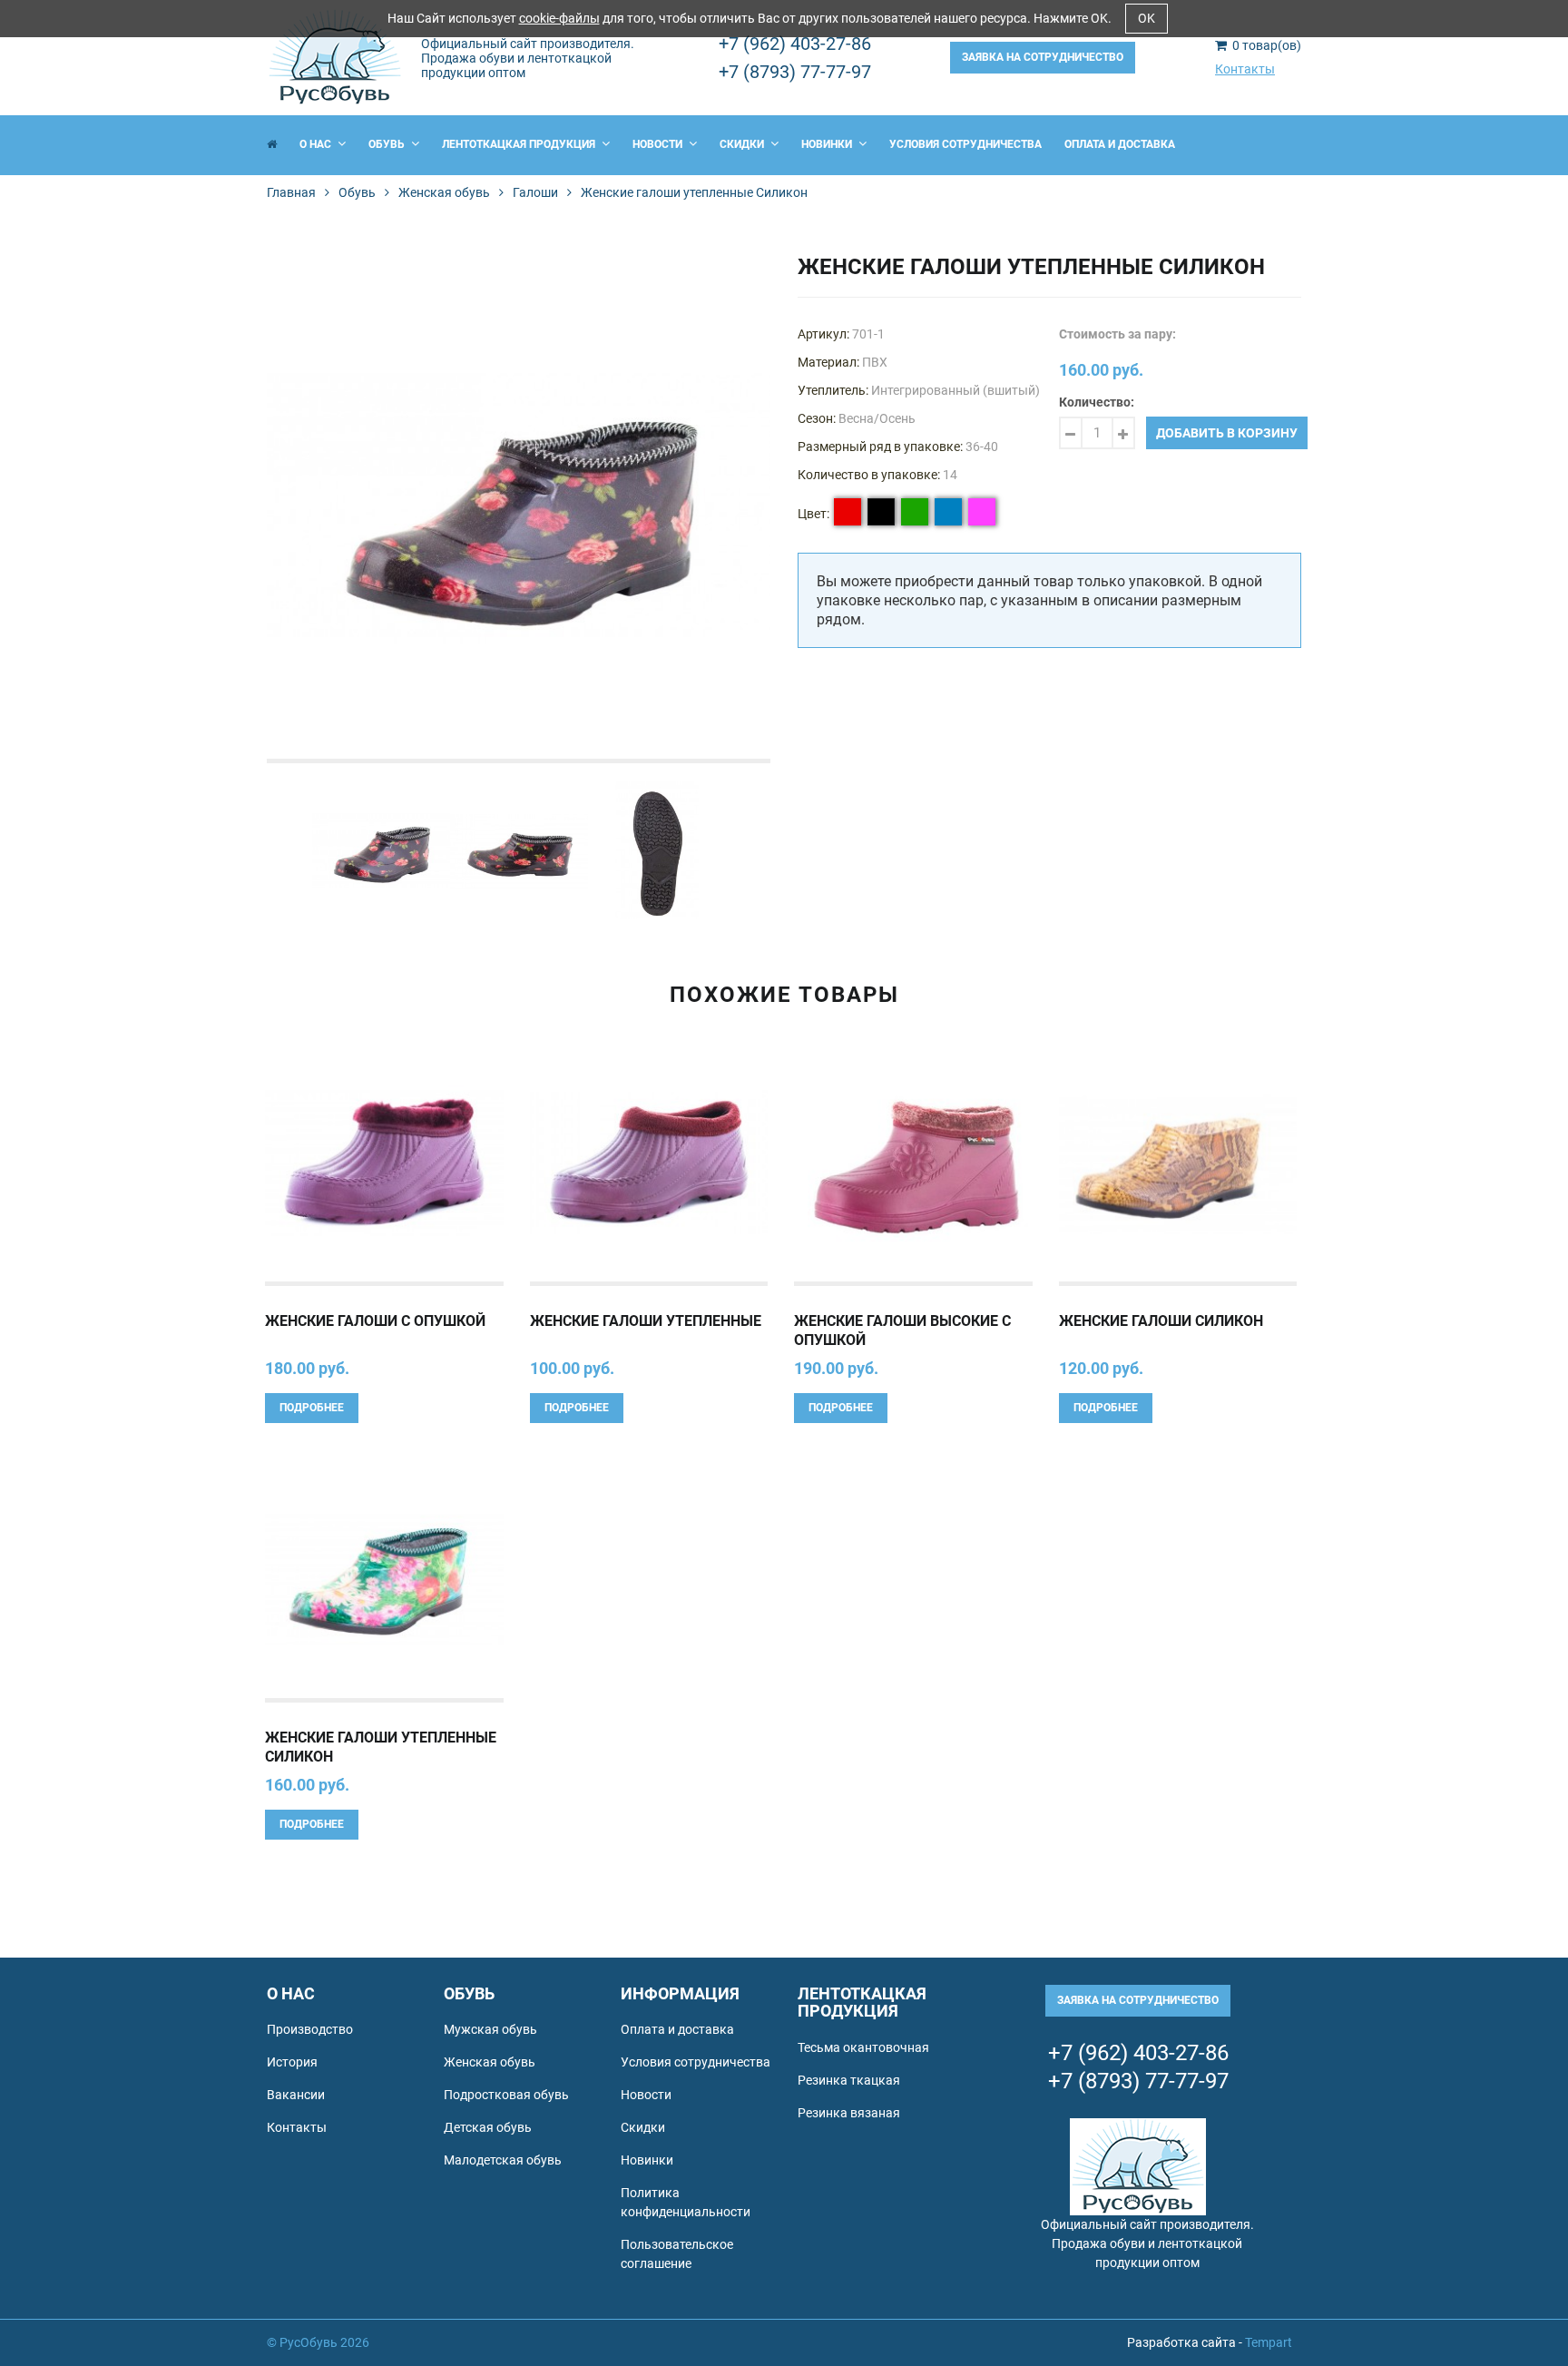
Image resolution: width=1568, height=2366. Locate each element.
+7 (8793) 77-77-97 (795, 72)
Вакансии (296, 2095)
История (292, 2062)
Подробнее (312, 1408)
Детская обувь (488, 2127)
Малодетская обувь (503, 2160)
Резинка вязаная (849, 2113)
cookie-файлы (559, 18)
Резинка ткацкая (849, 2080)
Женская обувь (444, 192)
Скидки (743, 144)
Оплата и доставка (1120, 144)
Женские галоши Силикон (1161, 1321)
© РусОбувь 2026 (318, 2342)
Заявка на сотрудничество (1043, 57)
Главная (291, 192)
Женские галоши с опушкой (375, 1321)
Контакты (1245, 69)
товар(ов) (1267, 45)
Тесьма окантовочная (863, 2047)
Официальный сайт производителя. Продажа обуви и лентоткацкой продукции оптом (528, 58)
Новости (659, 144)
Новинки (828, 144)
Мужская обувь (490, 2029)
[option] (519, 507)
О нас (317, 144)
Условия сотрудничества (965, 144)
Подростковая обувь (506, 2095)
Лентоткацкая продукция (520, 144)
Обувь (388, 144)
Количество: (1097, 402)
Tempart (1269, 2342)
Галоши (535, 192)
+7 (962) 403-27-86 (795, 44)
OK (1147, 18)
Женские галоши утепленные (646, 1321)
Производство (310, 2029)
